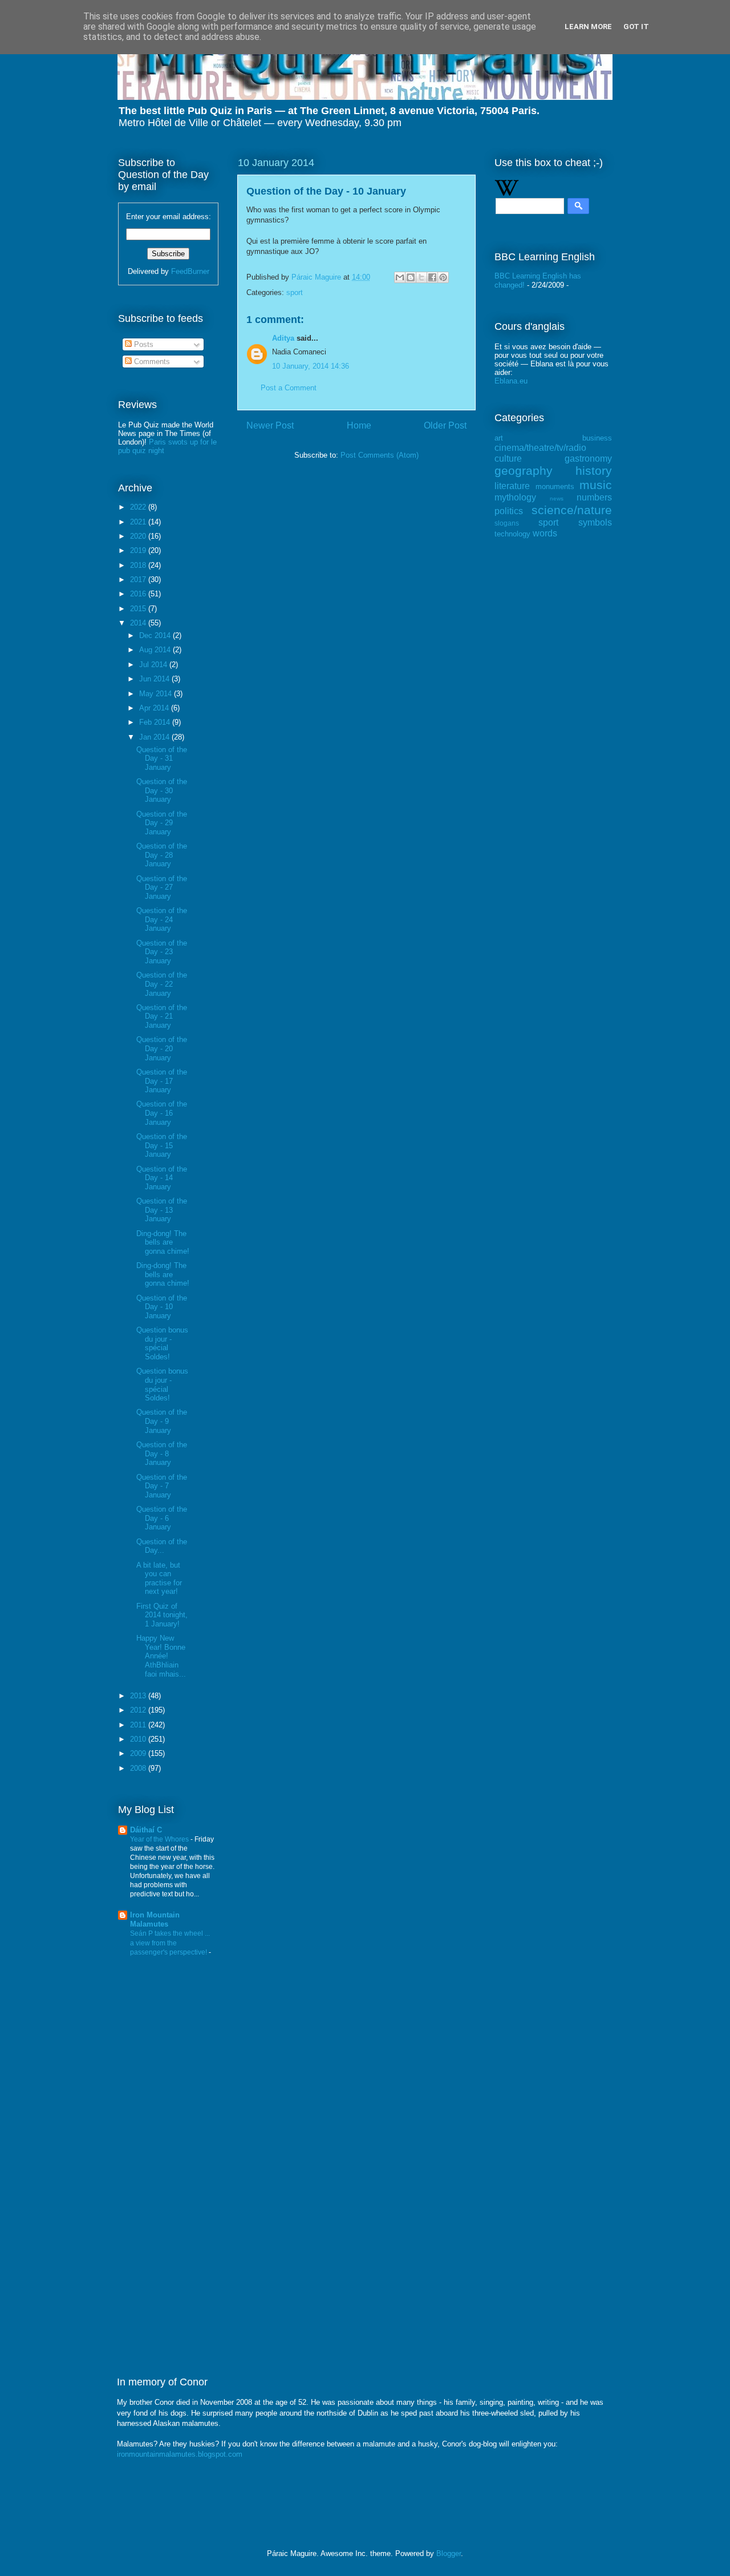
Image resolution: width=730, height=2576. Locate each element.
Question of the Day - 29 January (162, 823)
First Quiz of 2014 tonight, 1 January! (162, 1615)
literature (512, 486)
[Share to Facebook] (432, 277)
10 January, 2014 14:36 (311, 366)
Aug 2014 (156, 650)
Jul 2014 (154, 665)
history (594, 471)
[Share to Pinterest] (443, 277)
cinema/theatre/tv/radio (540, 448)
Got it (636, 27)
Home (359, 425)
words (545, 533)
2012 (139, 1710)
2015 (139, 609)
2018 (139, 565)
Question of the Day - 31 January (162, 758)
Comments (151, 362)
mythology (515, 497)
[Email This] (400, 277)
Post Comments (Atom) (380, 455)
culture (508, 459)
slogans (507, 523)
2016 (139, 594)
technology (512, 534)
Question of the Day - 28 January (162, 855)
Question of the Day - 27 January (162, 887)
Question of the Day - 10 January (162, 1307)
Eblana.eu (511, 381)
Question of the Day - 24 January (162, 919)
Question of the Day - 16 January (162, 1113)
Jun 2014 (155, 679)
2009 (139, 1753)
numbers (594, 497)
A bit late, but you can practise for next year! (159, 1578)
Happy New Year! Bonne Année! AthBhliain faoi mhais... (161, 1656)
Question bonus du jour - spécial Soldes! (162, 1343)
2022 (139, 507)
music (596, 485)
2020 (139, 536)
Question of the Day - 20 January (162, 1048)
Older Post (445, 425)
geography (524, 471)
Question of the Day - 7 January (162, 1486)
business (597, 438)
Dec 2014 (156, 635)
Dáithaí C (146, 1830)
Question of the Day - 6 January (162, 1518)
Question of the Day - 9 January (162, 1421)
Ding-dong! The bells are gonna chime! (163, 1242)
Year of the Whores (160, 1839)
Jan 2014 (155, 737)
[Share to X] (421, 277)
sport (295, 292)
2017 (139, 580)
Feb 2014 (156, 722)
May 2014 (157, 694)
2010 (139, 1739)
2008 (139, 1768)
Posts (143, 344)
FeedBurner (190, 271)
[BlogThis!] (411, 277)
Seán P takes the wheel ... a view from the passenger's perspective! (170, 1943)
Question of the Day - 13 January (162, 1210)
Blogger (449, 2553)
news (557, 498)
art (499, 438)
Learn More (588, 27)
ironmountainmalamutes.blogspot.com (180, 2454)
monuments (555, 486)
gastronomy (588, 459)
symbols (595, 522)
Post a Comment (289, 388)
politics (509, 511)
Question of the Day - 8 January (162, 1453)
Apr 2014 (155, 708)
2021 (139, 522)
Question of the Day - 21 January (162, 1016)
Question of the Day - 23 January (162, 952)
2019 (139, 550)
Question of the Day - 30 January (162, 790)
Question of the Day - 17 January (162, 1081)
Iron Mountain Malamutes (155, 1919)
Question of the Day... (162, 1546)
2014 (139, 623)
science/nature (572, 510)
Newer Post (270, 425)
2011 (139, 1725)
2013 (139, 1696)
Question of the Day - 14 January (162, 1178)
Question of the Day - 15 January (162, 1145)
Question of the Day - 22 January (162, 984)
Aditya (283, 338)
